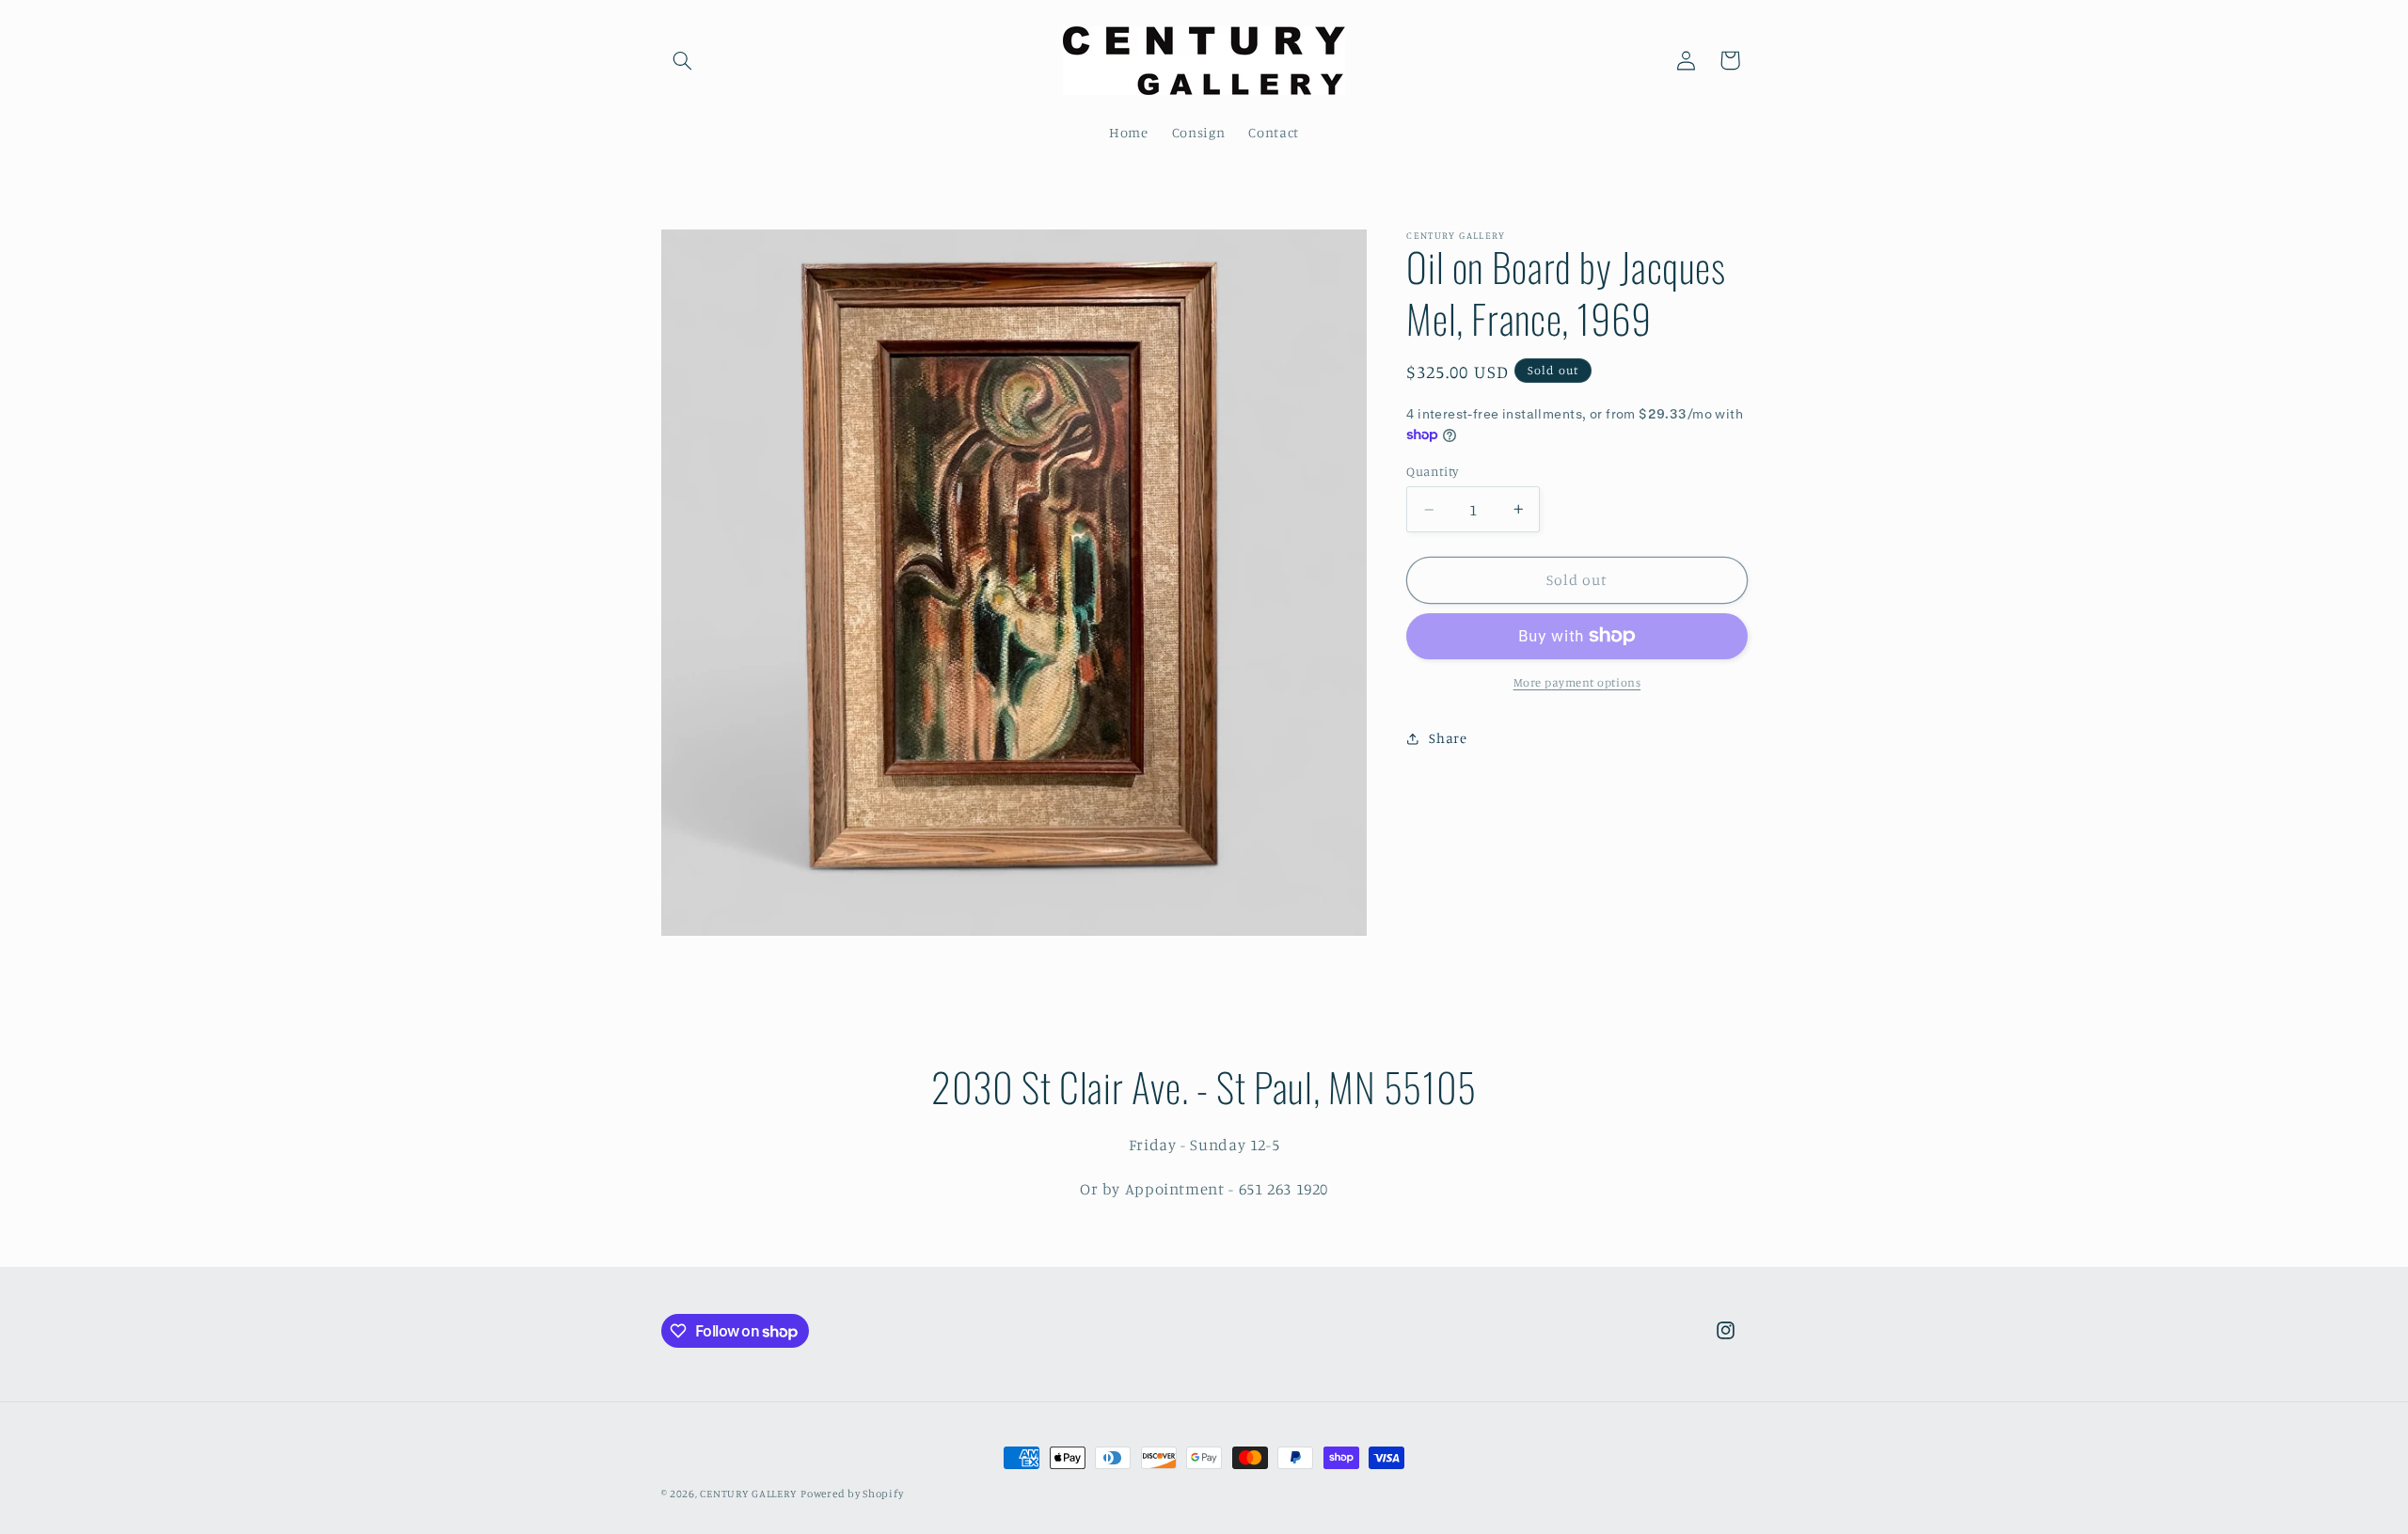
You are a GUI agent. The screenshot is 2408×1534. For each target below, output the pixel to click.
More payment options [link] (1577, 682)
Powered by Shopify (852, 1494)
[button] (683, 60)
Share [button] (1448, 738)
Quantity (1432, 471)
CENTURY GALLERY (748, 1494)
